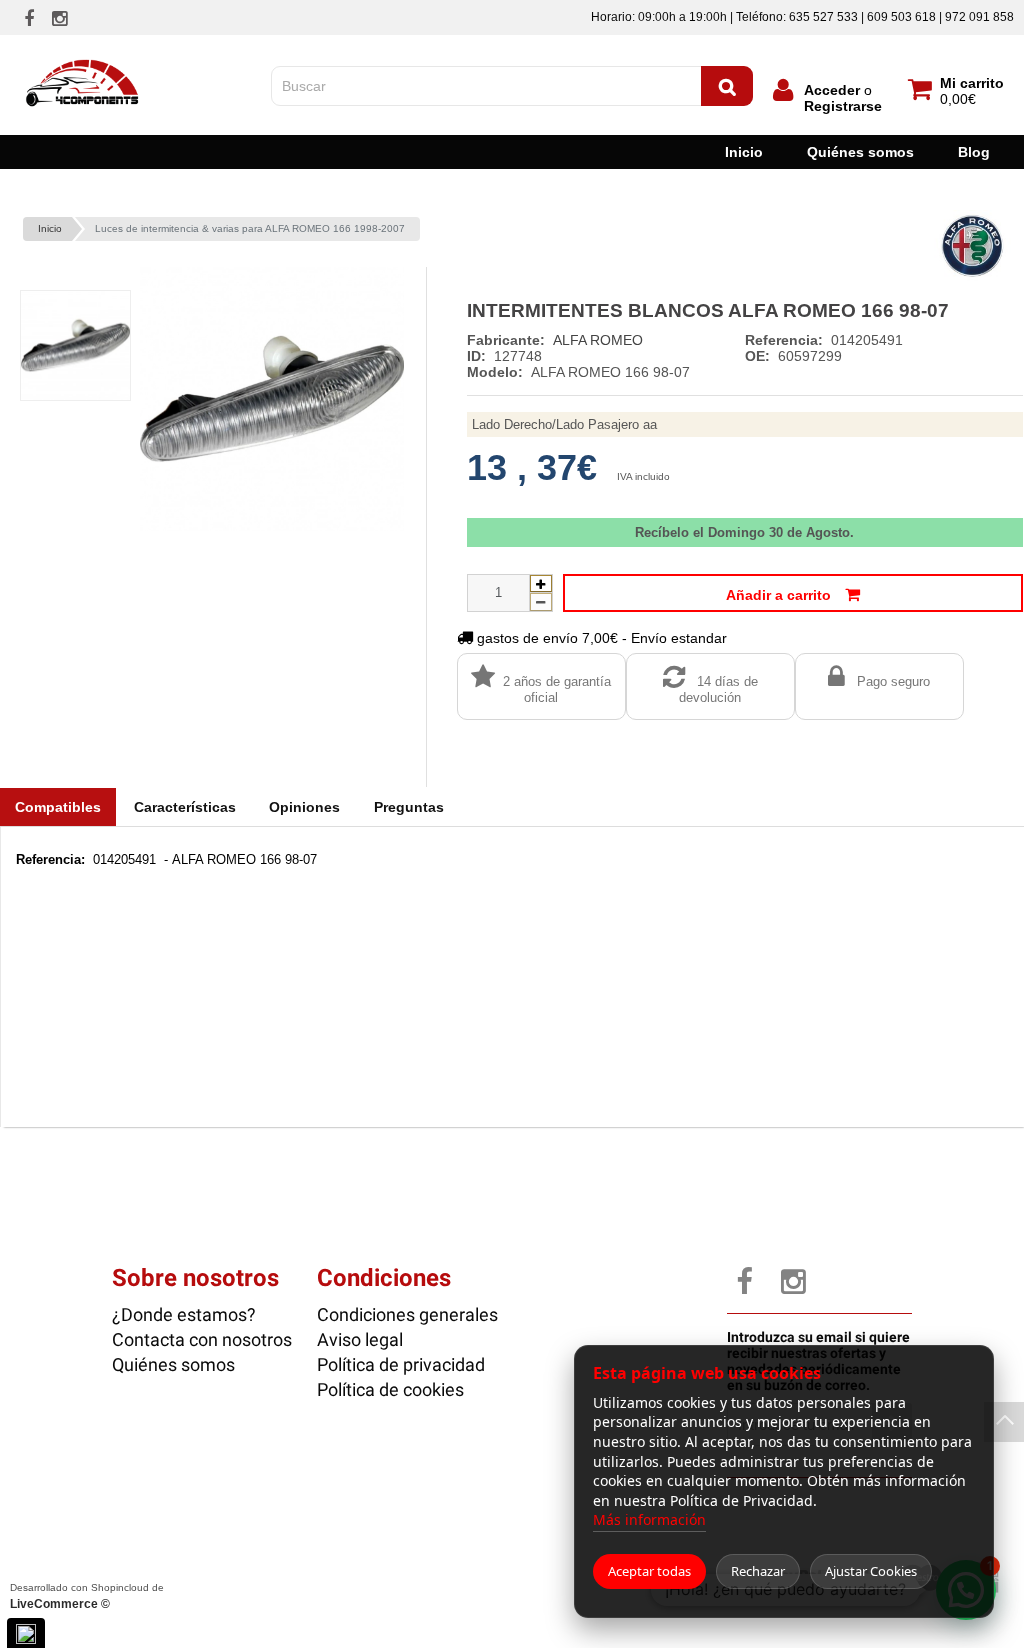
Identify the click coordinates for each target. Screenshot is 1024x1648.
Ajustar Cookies (871, 1571)
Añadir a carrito (780, 595)
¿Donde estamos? (184, 1314)
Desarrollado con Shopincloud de (87, 1596)
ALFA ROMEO (598, 340)
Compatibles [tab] (58, 807)
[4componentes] (84, 52)
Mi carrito (972, 83)
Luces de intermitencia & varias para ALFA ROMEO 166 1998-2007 (250, 228)
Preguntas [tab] (409, 807)
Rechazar (758, 1571)
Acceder (832, 90)
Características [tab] (185, 807)
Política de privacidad (401, 1364)
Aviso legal (360, 1339)
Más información (649, 1519)
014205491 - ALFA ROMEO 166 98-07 (166, 859)
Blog (974, 152)
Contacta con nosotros (202, 1339)
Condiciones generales (407, 1314)
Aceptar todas (649, 1571)
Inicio (744, 152)
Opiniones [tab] (304, 807)
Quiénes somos (860, 152)
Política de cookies (390, 1389)
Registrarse (843, 106)
